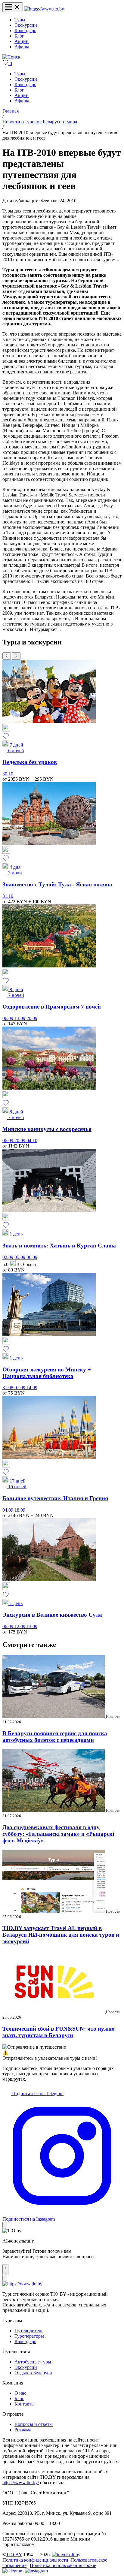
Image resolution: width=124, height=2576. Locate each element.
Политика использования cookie (63, 2565)
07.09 (20, 1388)
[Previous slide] (7, 656)
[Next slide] (16, 656)
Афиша (22, 47)
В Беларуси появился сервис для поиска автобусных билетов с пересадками (55, 1737)
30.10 (8, 774)
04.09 (8, 1510)
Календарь (25, 30)
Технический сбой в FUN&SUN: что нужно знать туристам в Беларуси (59, 2032)
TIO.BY (14, 2555)
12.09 (20, 1626)
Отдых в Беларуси (33, 2373)
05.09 (20, 1257)
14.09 (32, 1388)
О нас (20, 2393)
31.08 (8, 1388)
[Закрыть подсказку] (5, 2225)
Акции (22, 41)
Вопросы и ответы (34, 2424)
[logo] (44, 9)
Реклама (23, 2430)
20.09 (32, 1018)
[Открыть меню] (13, 7)
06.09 (8, 1018)
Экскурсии (26, 25)
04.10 (32, 1140)
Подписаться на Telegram (37, 2093)
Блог (19, 36)
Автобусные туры (33, 2362)
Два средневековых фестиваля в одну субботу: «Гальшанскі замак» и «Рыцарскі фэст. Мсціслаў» (58, 1834)
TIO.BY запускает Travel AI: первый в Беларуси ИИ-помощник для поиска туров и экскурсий (61, 1935)
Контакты (25, 2404)
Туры (20, 20)
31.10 (8, 896)
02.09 (8, 1257)
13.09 (20, 1018)
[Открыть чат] (5, 2270)
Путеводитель (29, 2331)
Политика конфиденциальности (35, 2560)
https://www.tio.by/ (21, 2482)
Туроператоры (29, 2336)
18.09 (20, 1510)
